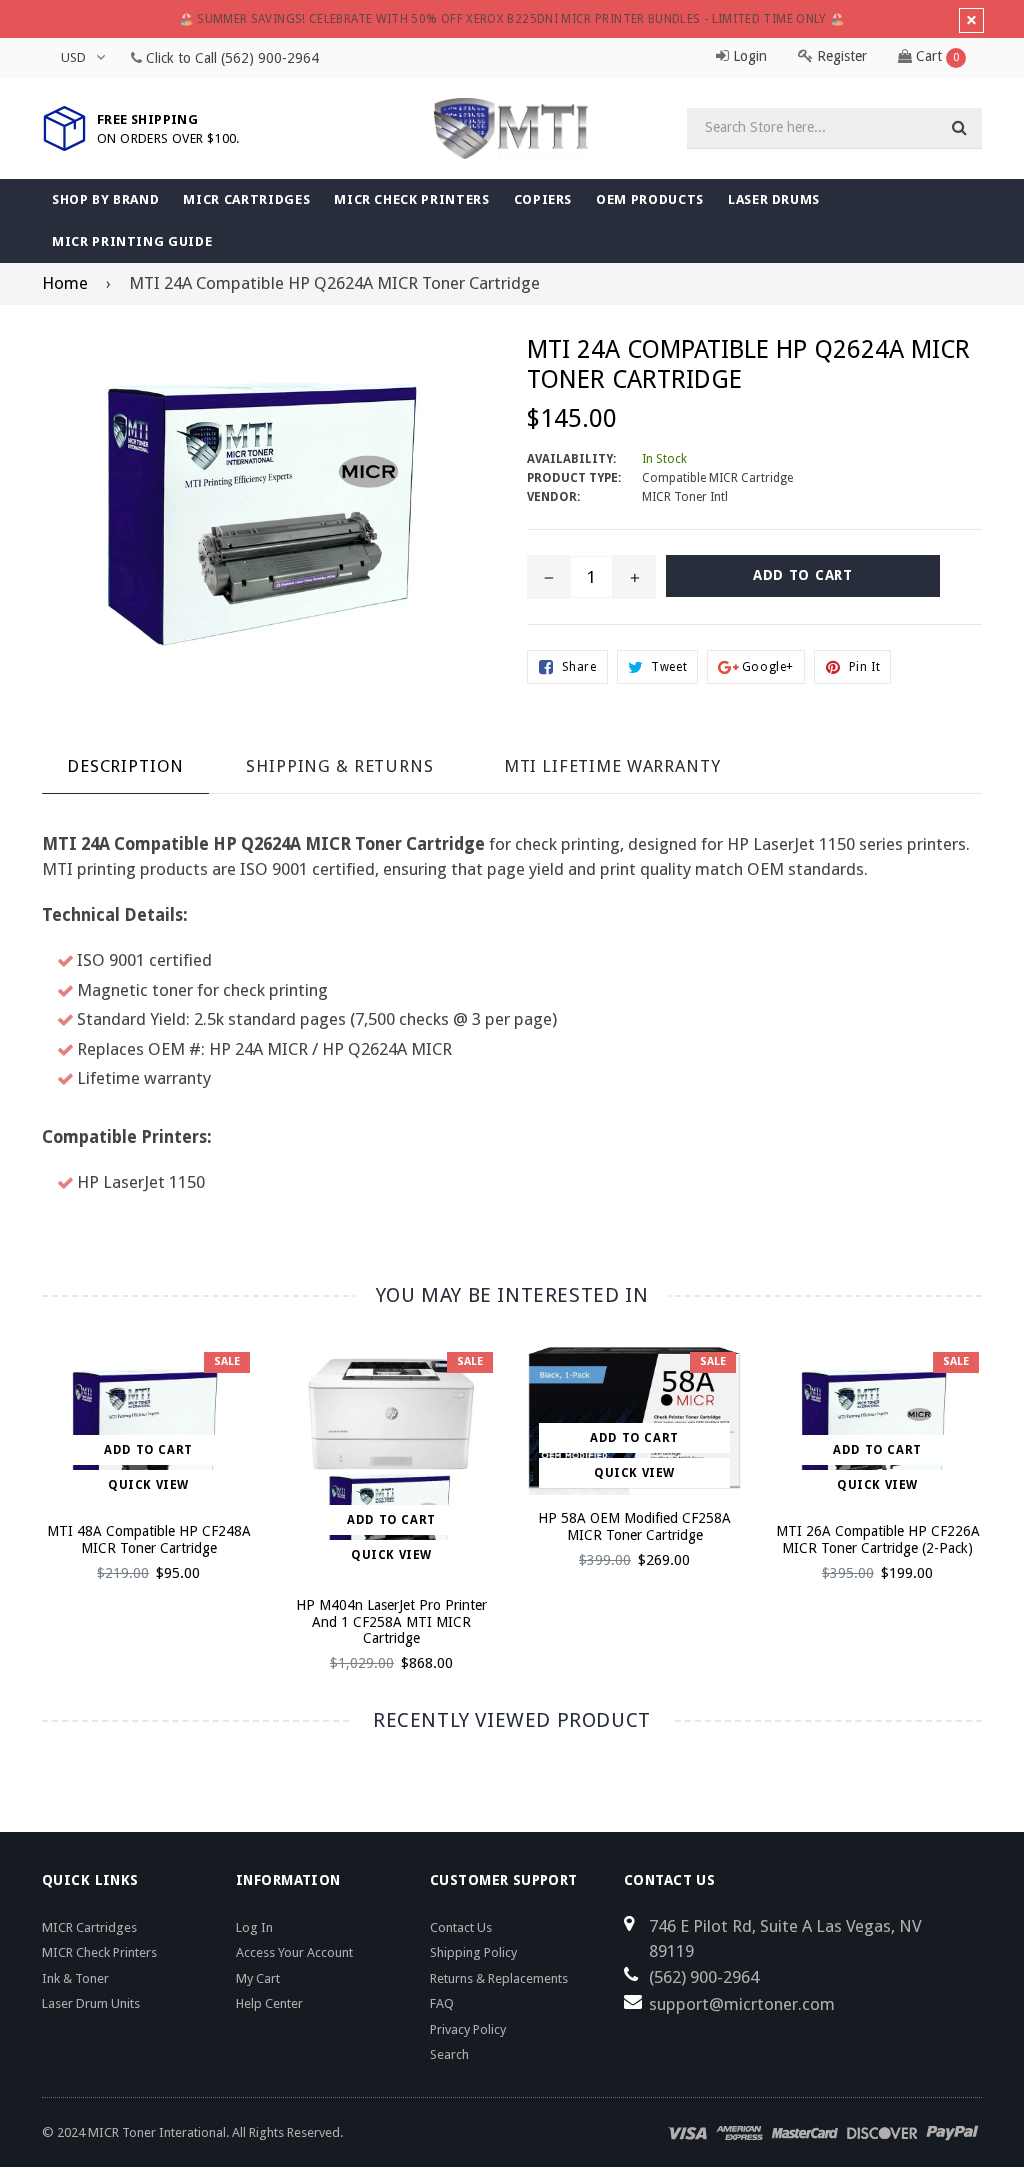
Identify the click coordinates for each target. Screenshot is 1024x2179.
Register (840, 56)
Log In (254, 1927)
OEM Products (650, 199)
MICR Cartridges (246, 199)
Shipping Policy (473, 1952)
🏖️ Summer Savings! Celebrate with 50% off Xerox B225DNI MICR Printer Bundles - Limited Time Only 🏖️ (512, 19)
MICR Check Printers (411, 199)
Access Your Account (294, 1952)
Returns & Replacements (499, 1978)
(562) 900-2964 (270, 58)
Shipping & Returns (339, 766)
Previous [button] (22, 1486)
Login (748, 56)
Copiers (543, 199)
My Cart (258, 1978)
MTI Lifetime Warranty (612, 766)
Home (65, 283)
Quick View (148, 1485)
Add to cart (148, 1450)
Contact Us (461, 1927)
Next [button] (1002, 1486)
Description (125, 766)
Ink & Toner (75, 1978)
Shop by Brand (105, 199)
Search (449, 2054)
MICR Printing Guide (132, 241)
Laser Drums (774, 199)
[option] (133, 1473)
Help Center (269, 2003)
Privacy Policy (468, 2029)
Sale (227, 1361)
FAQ (442, 2003)
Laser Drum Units (91, 2003)
